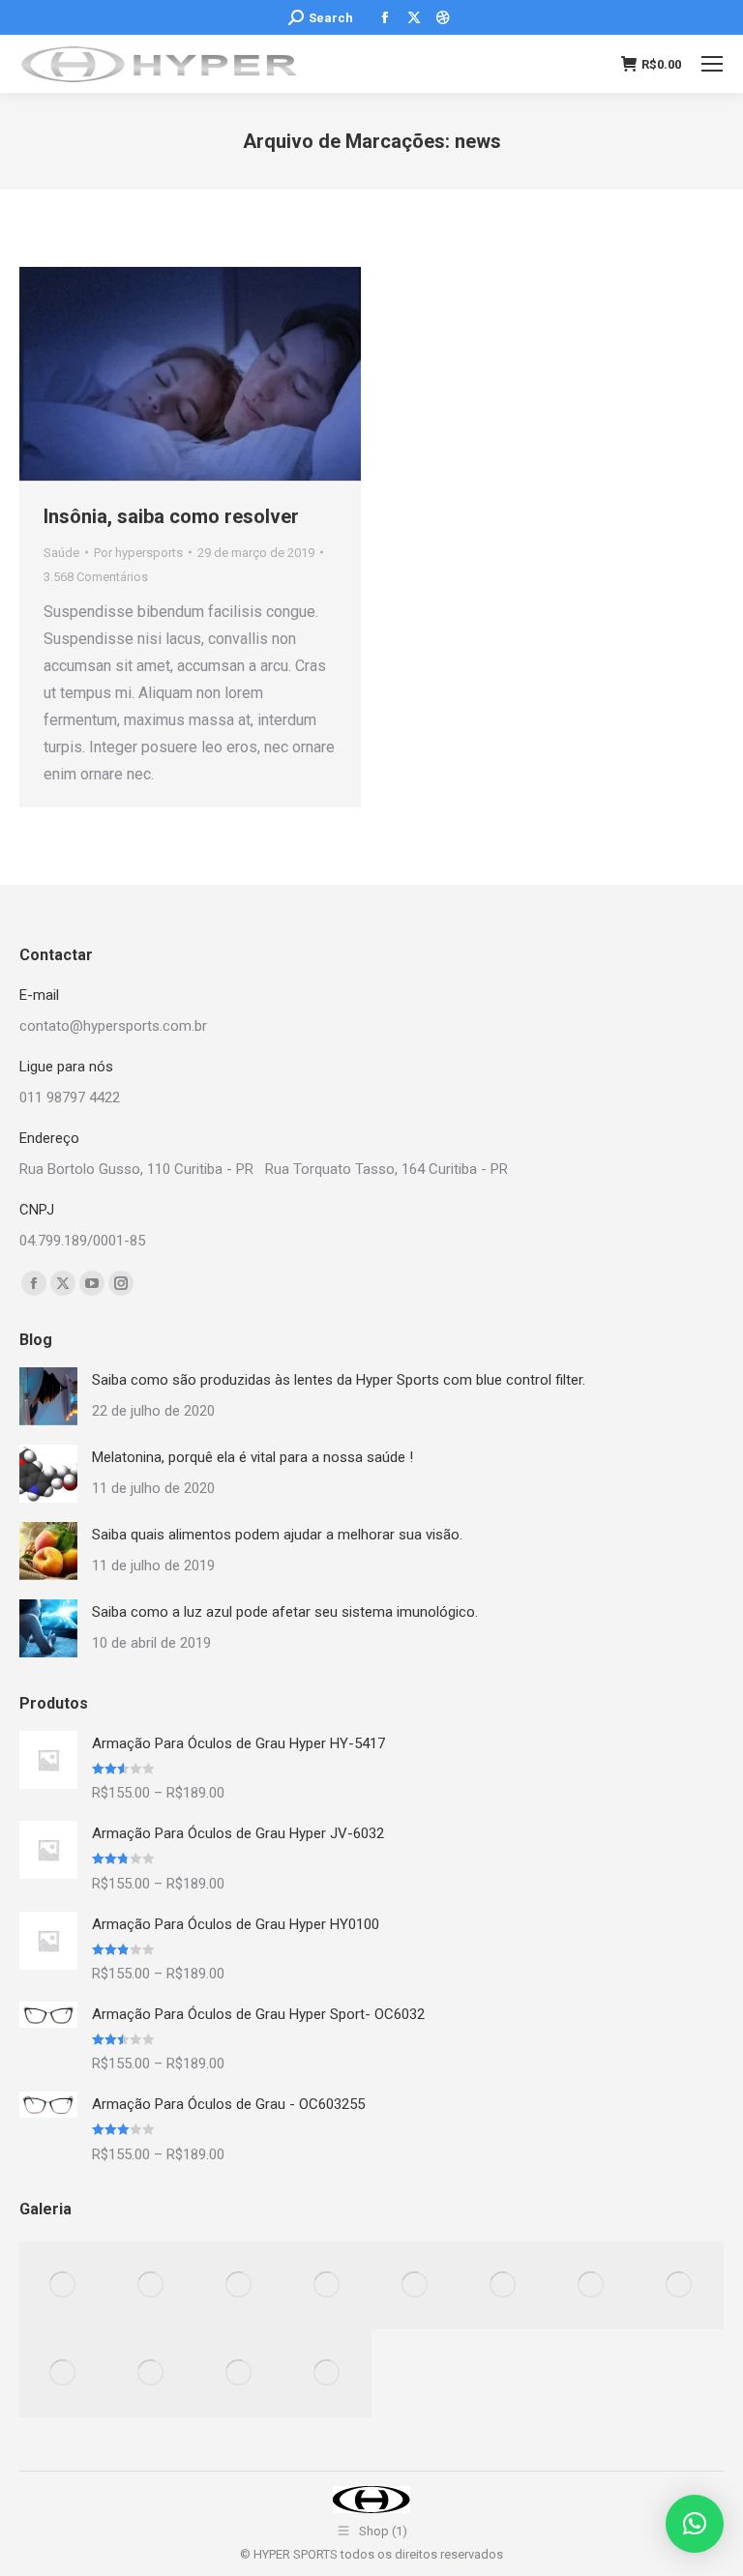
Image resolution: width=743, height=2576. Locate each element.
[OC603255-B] (239, 2373)
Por (138, 553)
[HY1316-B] (416, 2285)
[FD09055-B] (327, 2373)
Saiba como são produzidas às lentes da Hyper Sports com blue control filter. (339, 1380)
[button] (695, 2524)
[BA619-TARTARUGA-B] (239, 2285)
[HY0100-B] (151, 2285)
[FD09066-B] (504, 2285)
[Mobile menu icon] (712, 64)
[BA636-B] (680, 2285)
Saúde (61, 553)
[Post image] (48, 1396)
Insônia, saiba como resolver (171, 516)
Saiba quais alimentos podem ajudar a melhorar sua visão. (277, 1535)
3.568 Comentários (96, 577)
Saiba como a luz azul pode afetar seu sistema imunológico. (285, 1612)
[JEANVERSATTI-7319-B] (151, 2373)
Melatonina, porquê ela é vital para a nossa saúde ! (253, 1457)
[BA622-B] (327, 2285)
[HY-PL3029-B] (63, 2285)
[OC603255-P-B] (592, 2285)
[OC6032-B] (63, 2373)
